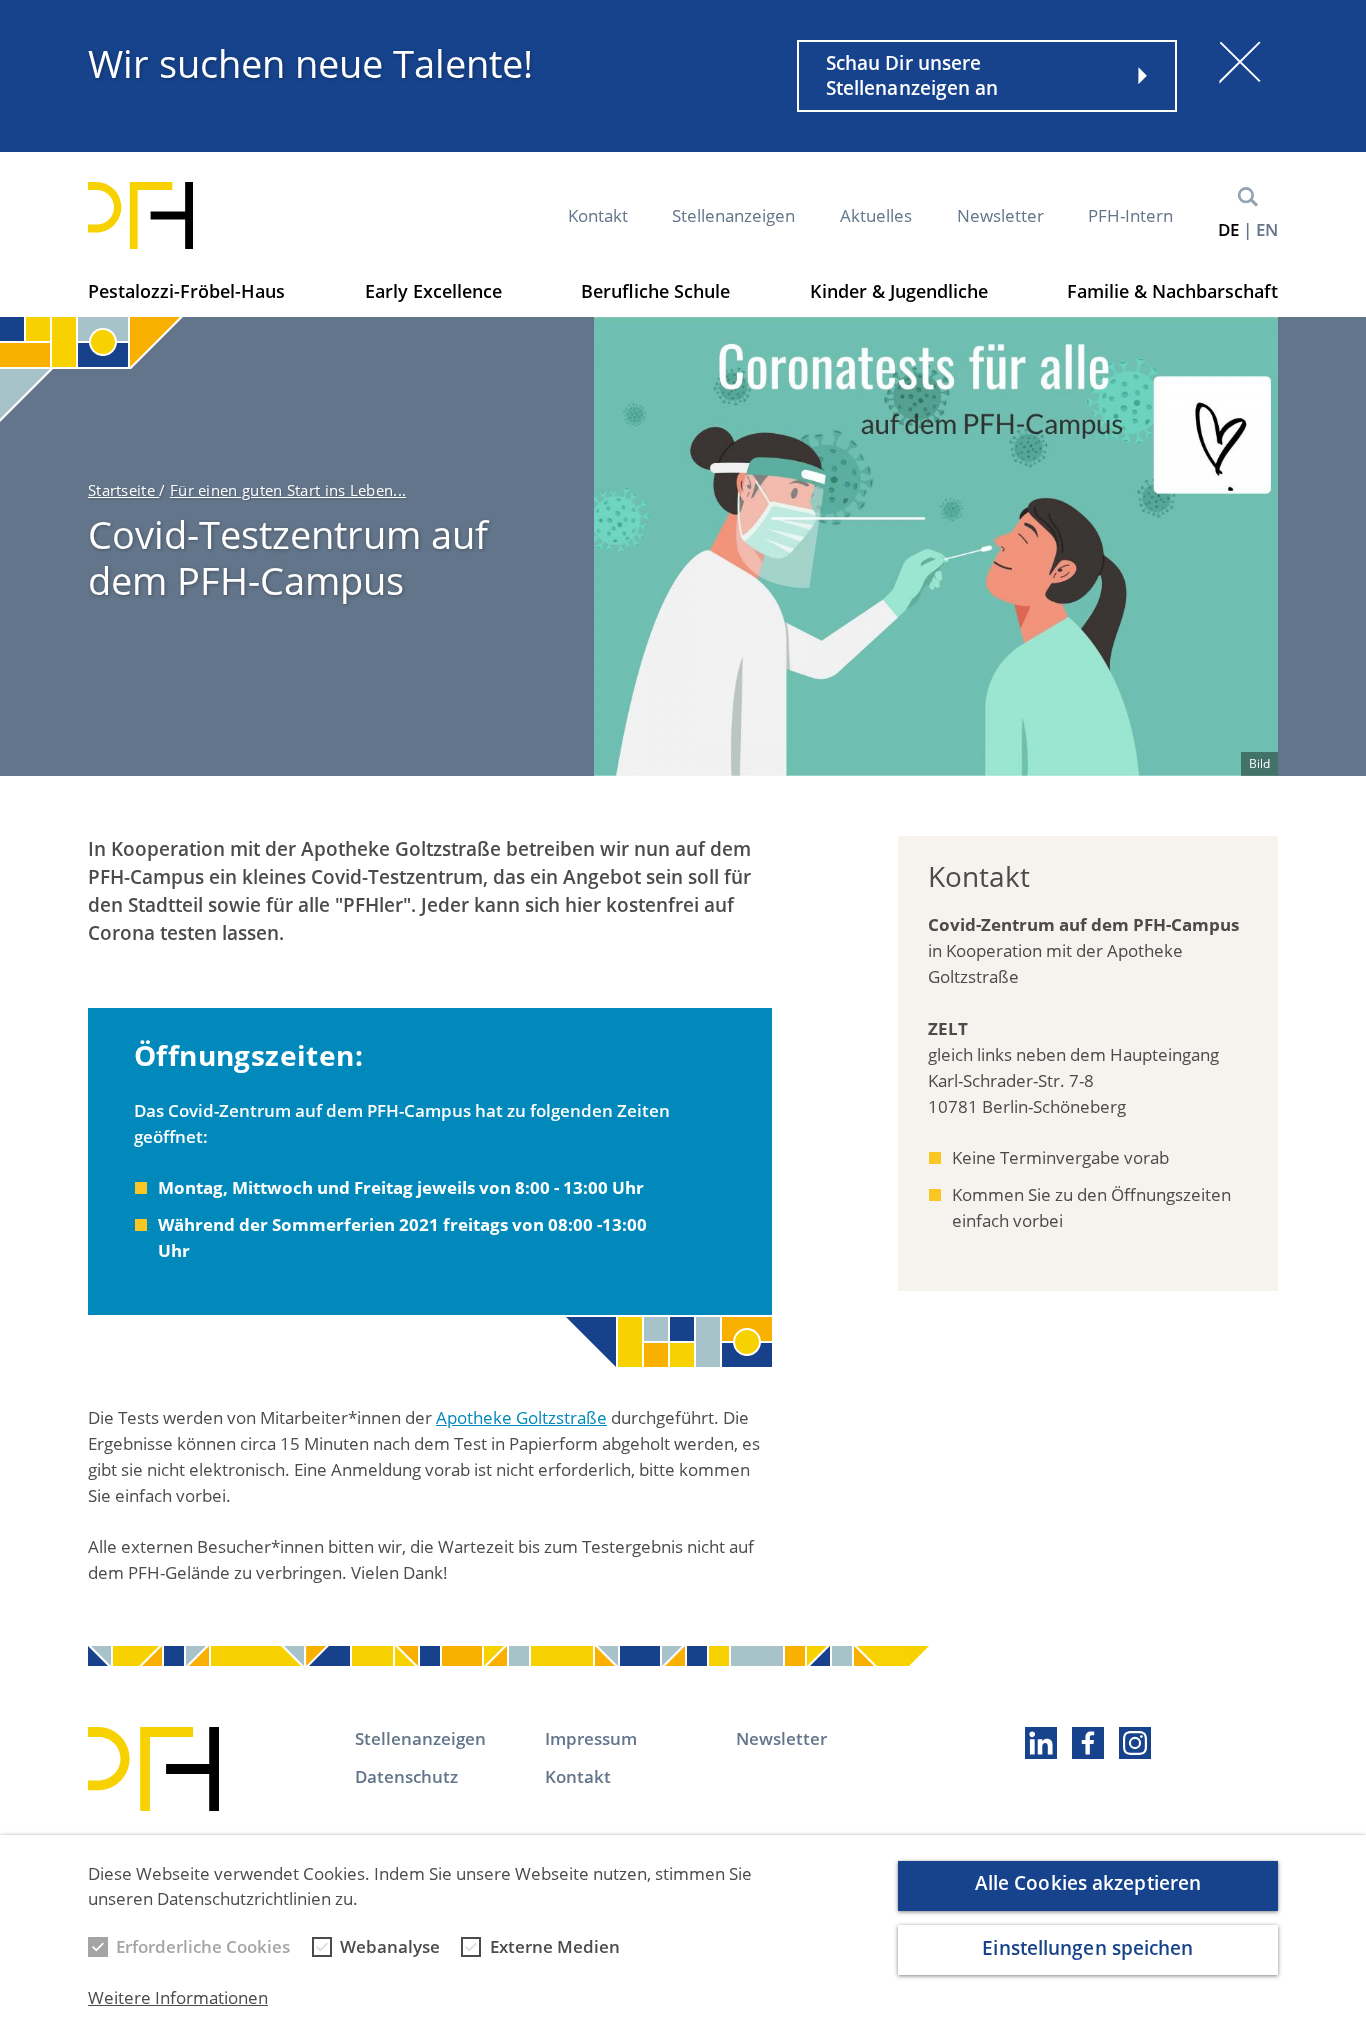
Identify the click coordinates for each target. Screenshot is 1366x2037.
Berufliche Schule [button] (655, 291)
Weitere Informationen (178, 1998)
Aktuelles (876, 215)
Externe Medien (555, 1946)
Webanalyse (390, 1946)
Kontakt (598, 215)
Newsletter (1000, 215)
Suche (1248, 197)
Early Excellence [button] (433, 291)
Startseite (123, 490)
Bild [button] (1259, 763)
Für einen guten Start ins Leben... (288, 490)
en (1267, 229)
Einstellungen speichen (1087, 1948)
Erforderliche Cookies (203, 1946)
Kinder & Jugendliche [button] (899, 291)
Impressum (591, 1738)
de (1228, 229)
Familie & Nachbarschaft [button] (1172, 291)
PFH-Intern (1130, 215)
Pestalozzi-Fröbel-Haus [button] (186, 291)
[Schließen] (1240, 62)
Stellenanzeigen (733, 215)
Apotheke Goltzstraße (521, 1417)
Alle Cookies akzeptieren (1088, 1884)
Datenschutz (406, 1776)
